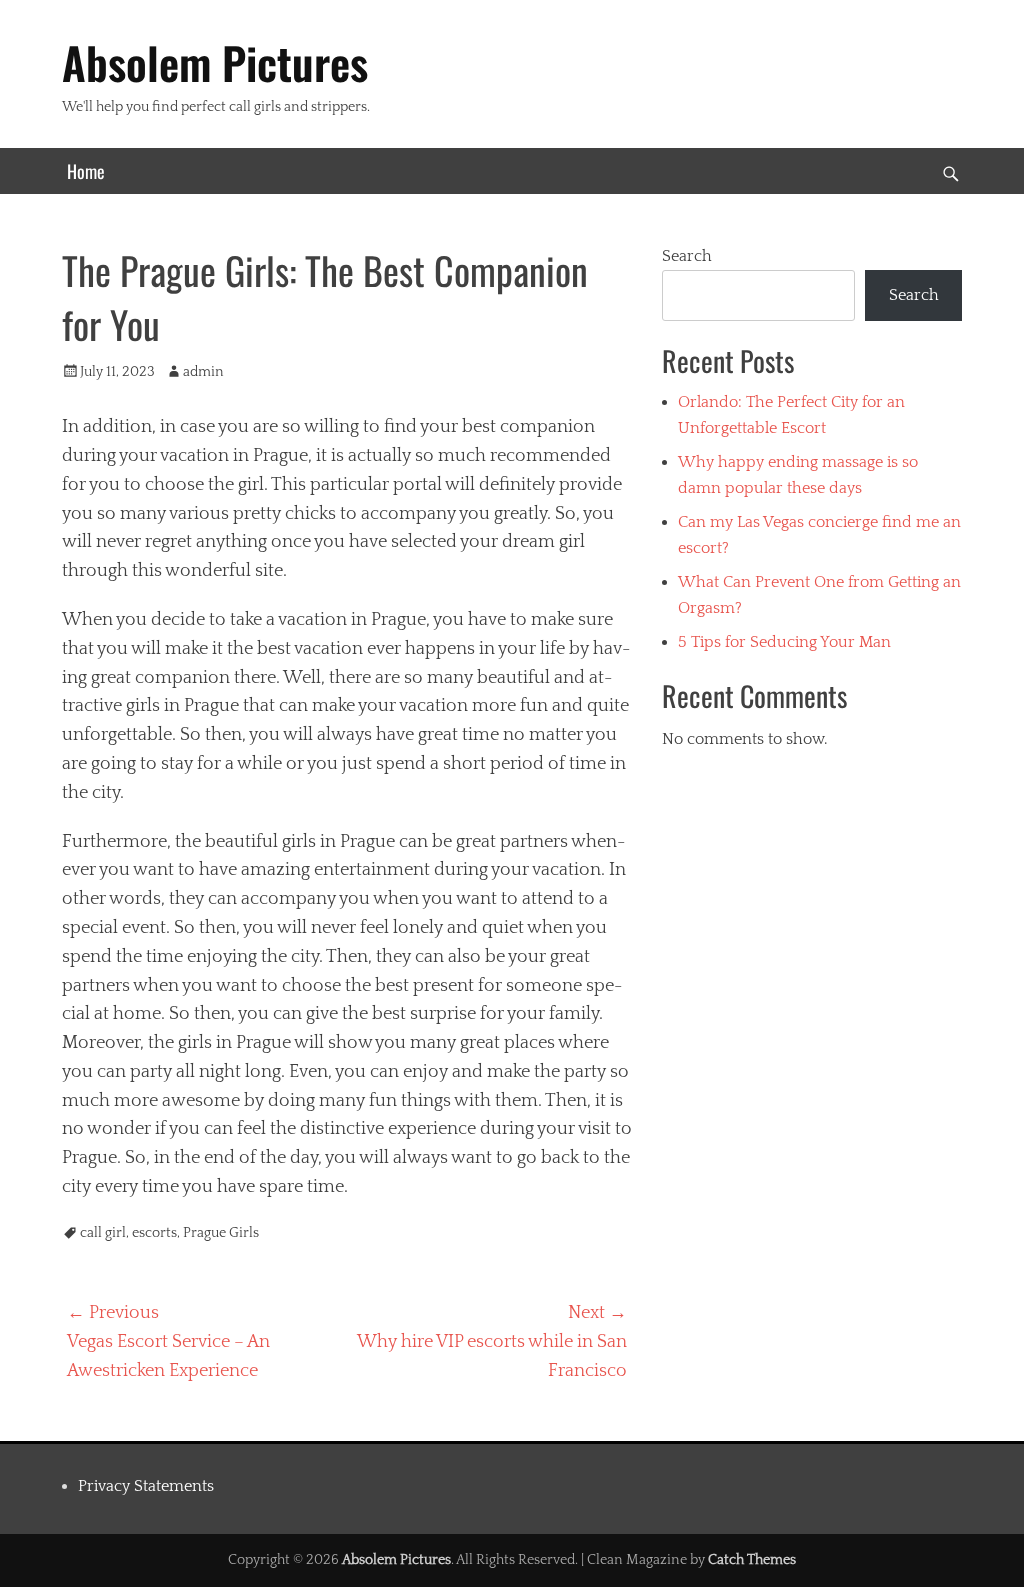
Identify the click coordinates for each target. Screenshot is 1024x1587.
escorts (154, 1233)
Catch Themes (752, 1560)
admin (203, 372)
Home (86, 171)
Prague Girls (221, 1233)
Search (687, 256)
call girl (103, 1233)
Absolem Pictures (215, 62)
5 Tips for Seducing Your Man (784, 642)
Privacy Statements (146, 1486)
